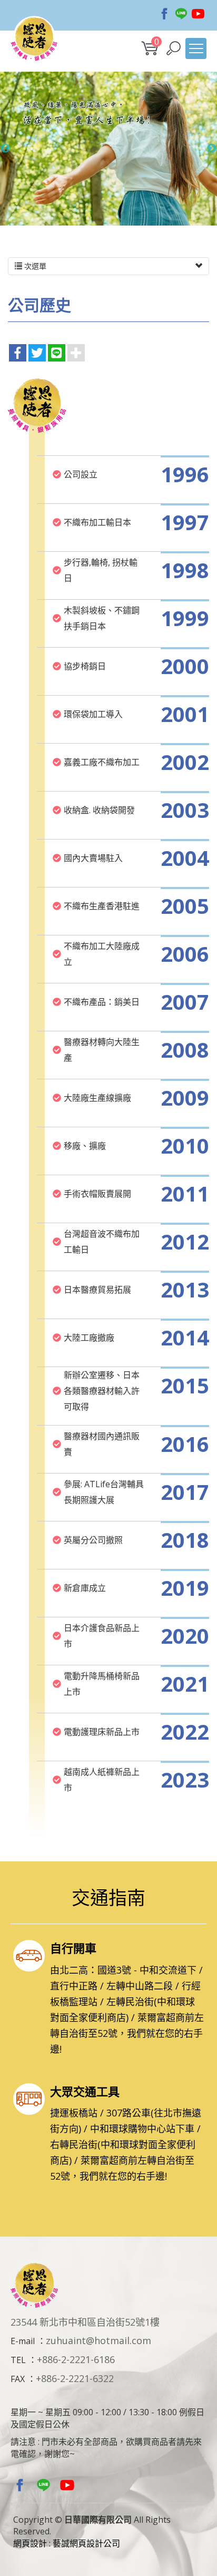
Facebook (164, 14)
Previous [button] (5, 149)
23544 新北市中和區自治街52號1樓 (85, 2322)
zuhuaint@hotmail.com (98, 2340)
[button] (174, 48)
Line (181, 14)
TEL (18, 2360)
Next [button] (212, 149)
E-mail (23, 2341)
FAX (18, 2379)
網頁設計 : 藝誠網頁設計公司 (67, 2543)
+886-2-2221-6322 (75, 2378)
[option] (108, 149)
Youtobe (198, 14)
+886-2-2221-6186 (76, 2359)
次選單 (34, 266)
